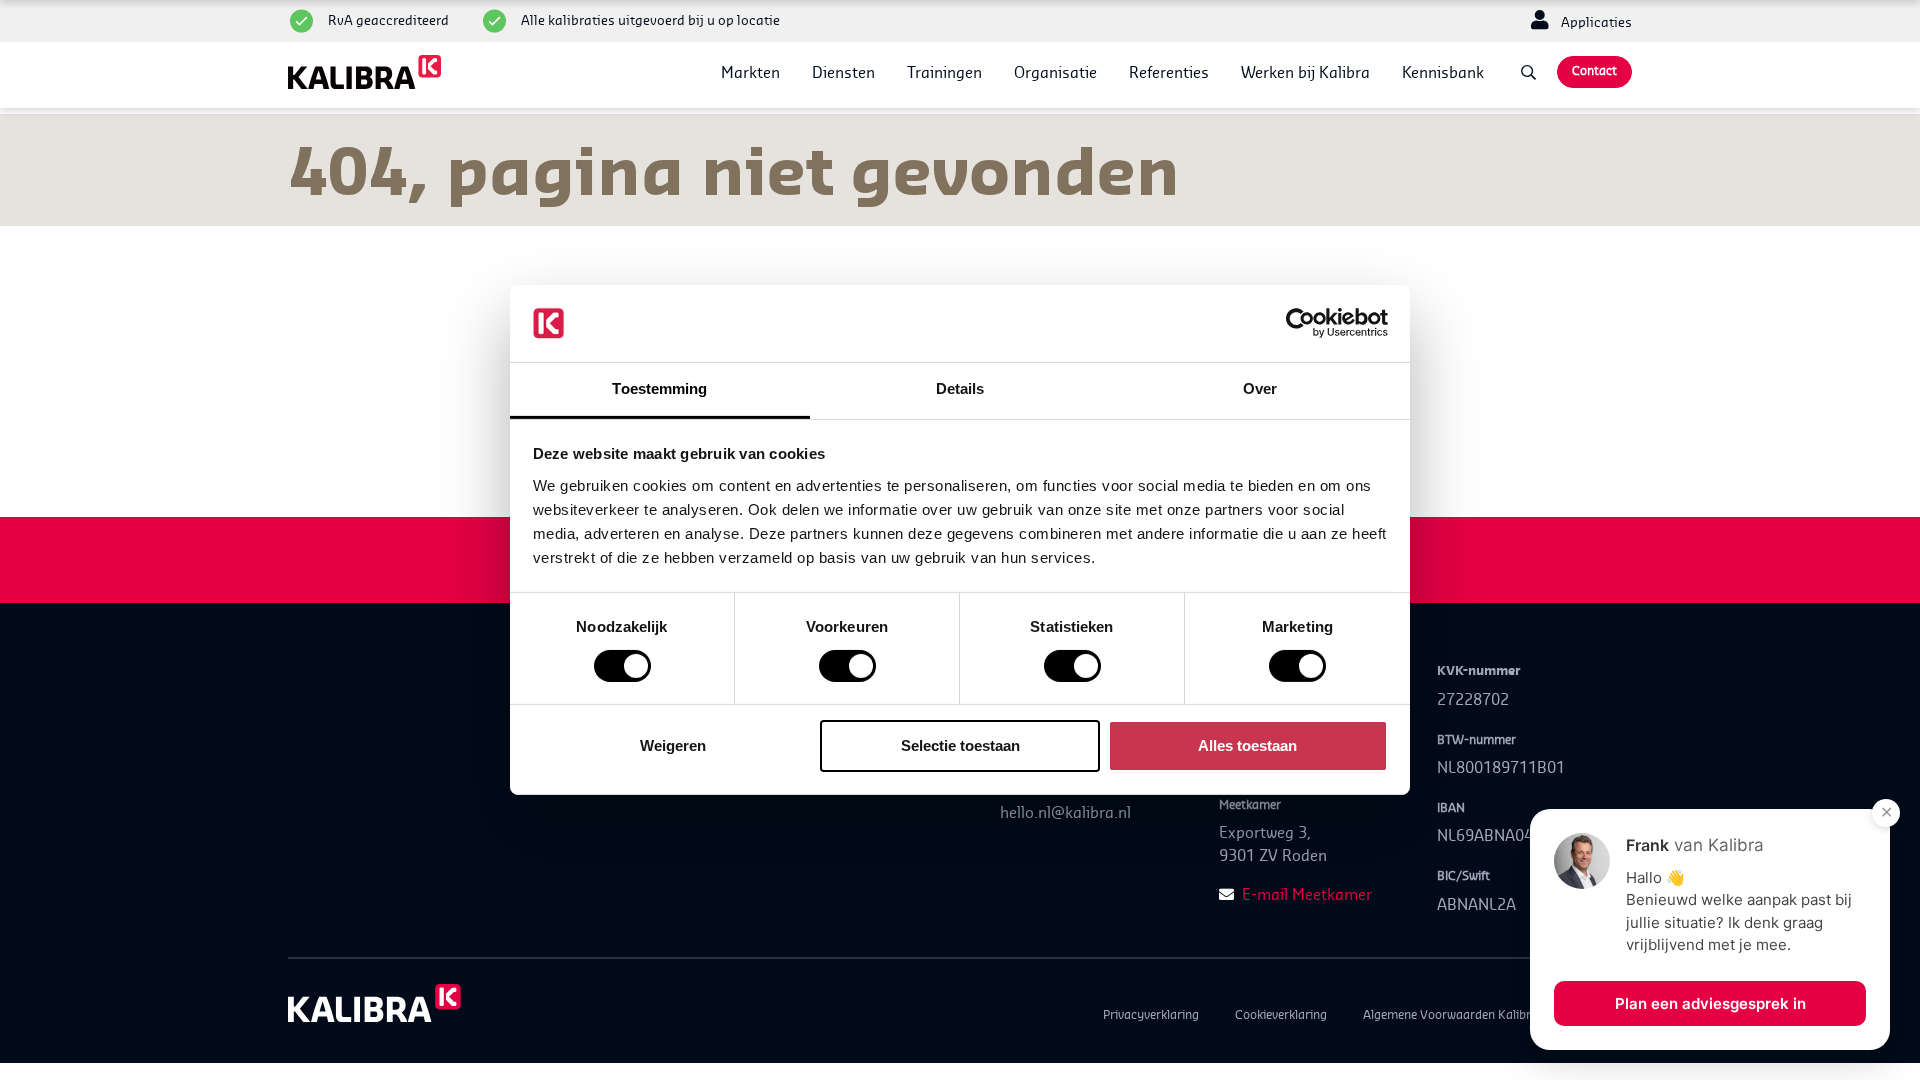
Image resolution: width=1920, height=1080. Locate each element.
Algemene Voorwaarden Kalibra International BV (1497, 1014)
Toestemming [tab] (659, 388)
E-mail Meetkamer (1307, 894)
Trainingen (944, 72)
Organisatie (1055, 72)
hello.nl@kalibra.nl (1065, 812)
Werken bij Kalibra (1305, 72)
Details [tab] (960, 388)
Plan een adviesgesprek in (1710, 1003)
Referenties (1169, 72)
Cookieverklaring (1281, 1014)
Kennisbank (1443, 72)
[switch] (847, 666)
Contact (1594, 70)
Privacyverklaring (1151, 1014)
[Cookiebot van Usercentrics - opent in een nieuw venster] (1300, 323)
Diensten (843, 72)
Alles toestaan (1247, 745)
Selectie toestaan (960, 745)
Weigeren (673, 745)
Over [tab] (1260, 388)
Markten (750, 72)
